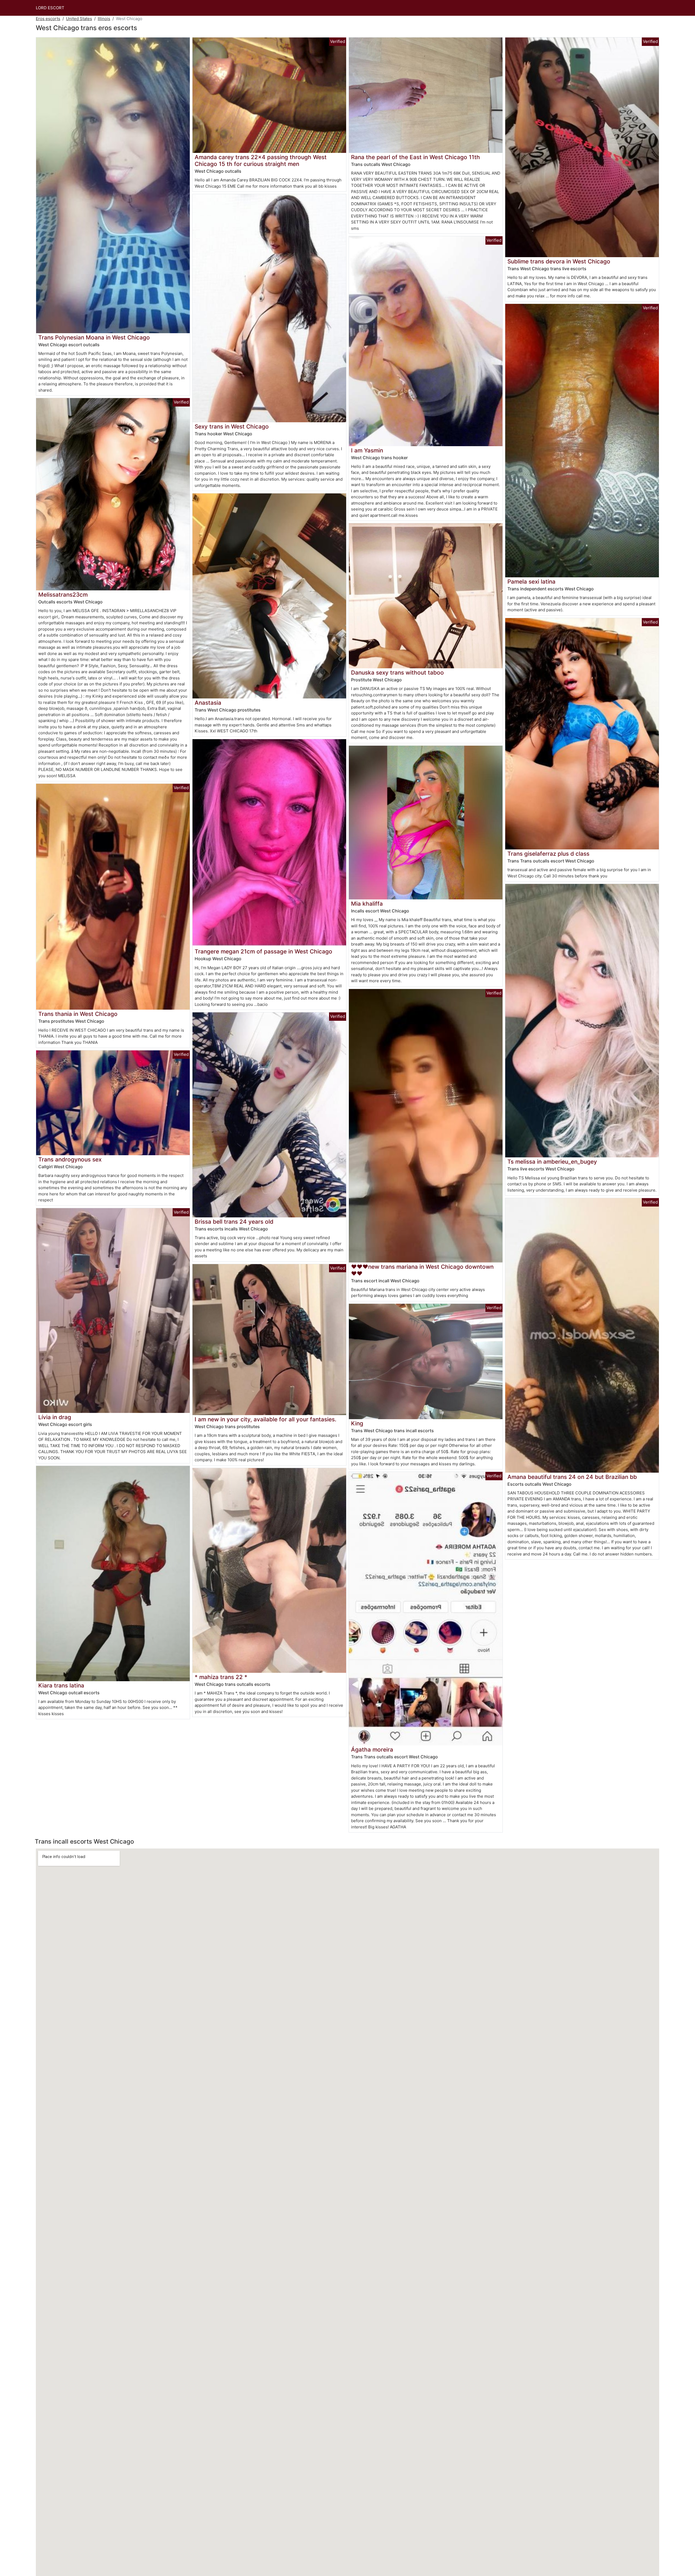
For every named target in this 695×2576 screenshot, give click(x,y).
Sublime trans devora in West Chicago (559, 261)
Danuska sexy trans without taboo (397, 673)
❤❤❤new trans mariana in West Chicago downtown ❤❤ (422, 1270)
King (357, 1423)
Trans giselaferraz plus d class (548, 854)
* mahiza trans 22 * (221, 1677)
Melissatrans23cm (63, 595)
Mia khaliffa (367, 904)
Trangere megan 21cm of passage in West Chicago (263, 951)
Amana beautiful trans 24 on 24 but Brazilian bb (572, 1477)
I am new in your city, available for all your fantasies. (266, 1419)
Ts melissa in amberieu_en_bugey (552, 1162)
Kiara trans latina (61, 1685)
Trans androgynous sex (70, 1159)
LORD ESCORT (50, 8)
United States (79, 19)
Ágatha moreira (372, 1750)
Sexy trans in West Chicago (232, 426)
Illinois (104, 19)
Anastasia (208, 703)
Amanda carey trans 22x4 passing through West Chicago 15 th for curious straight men (261, 160)
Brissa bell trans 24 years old (234, 1222)
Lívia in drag (55, 1417)
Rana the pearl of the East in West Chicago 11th (416, 157)
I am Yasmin (367, 450)
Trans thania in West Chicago (78, 1014)
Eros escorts (48, 19)
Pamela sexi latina (531, 582)
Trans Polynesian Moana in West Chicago (94, 337)
